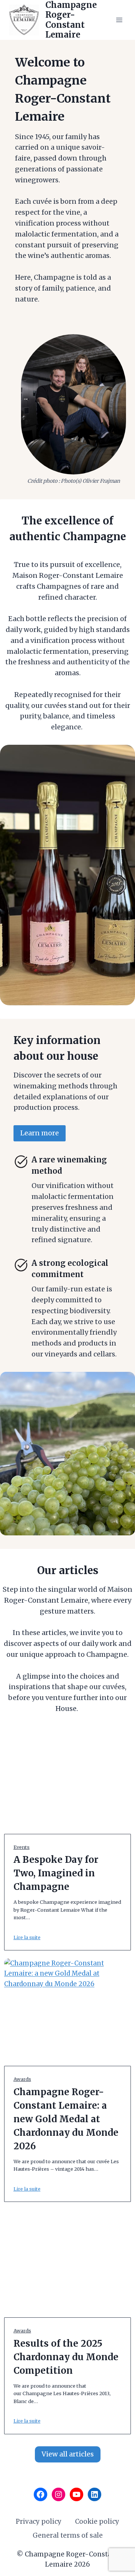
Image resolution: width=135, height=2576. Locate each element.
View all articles (68, 2454)
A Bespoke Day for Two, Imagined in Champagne (56, 1873)
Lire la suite (27, 1937)
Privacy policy (39, 2521)
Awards (22, 2079)
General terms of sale (68, 2535)
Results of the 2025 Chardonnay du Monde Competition (66, 2357)
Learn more (40, 1133)
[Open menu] (119, 20)
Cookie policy (97, 2521)
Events (22, 1847)
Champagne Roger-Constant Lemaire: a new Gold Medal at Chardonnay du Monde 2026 (66, 2119)
